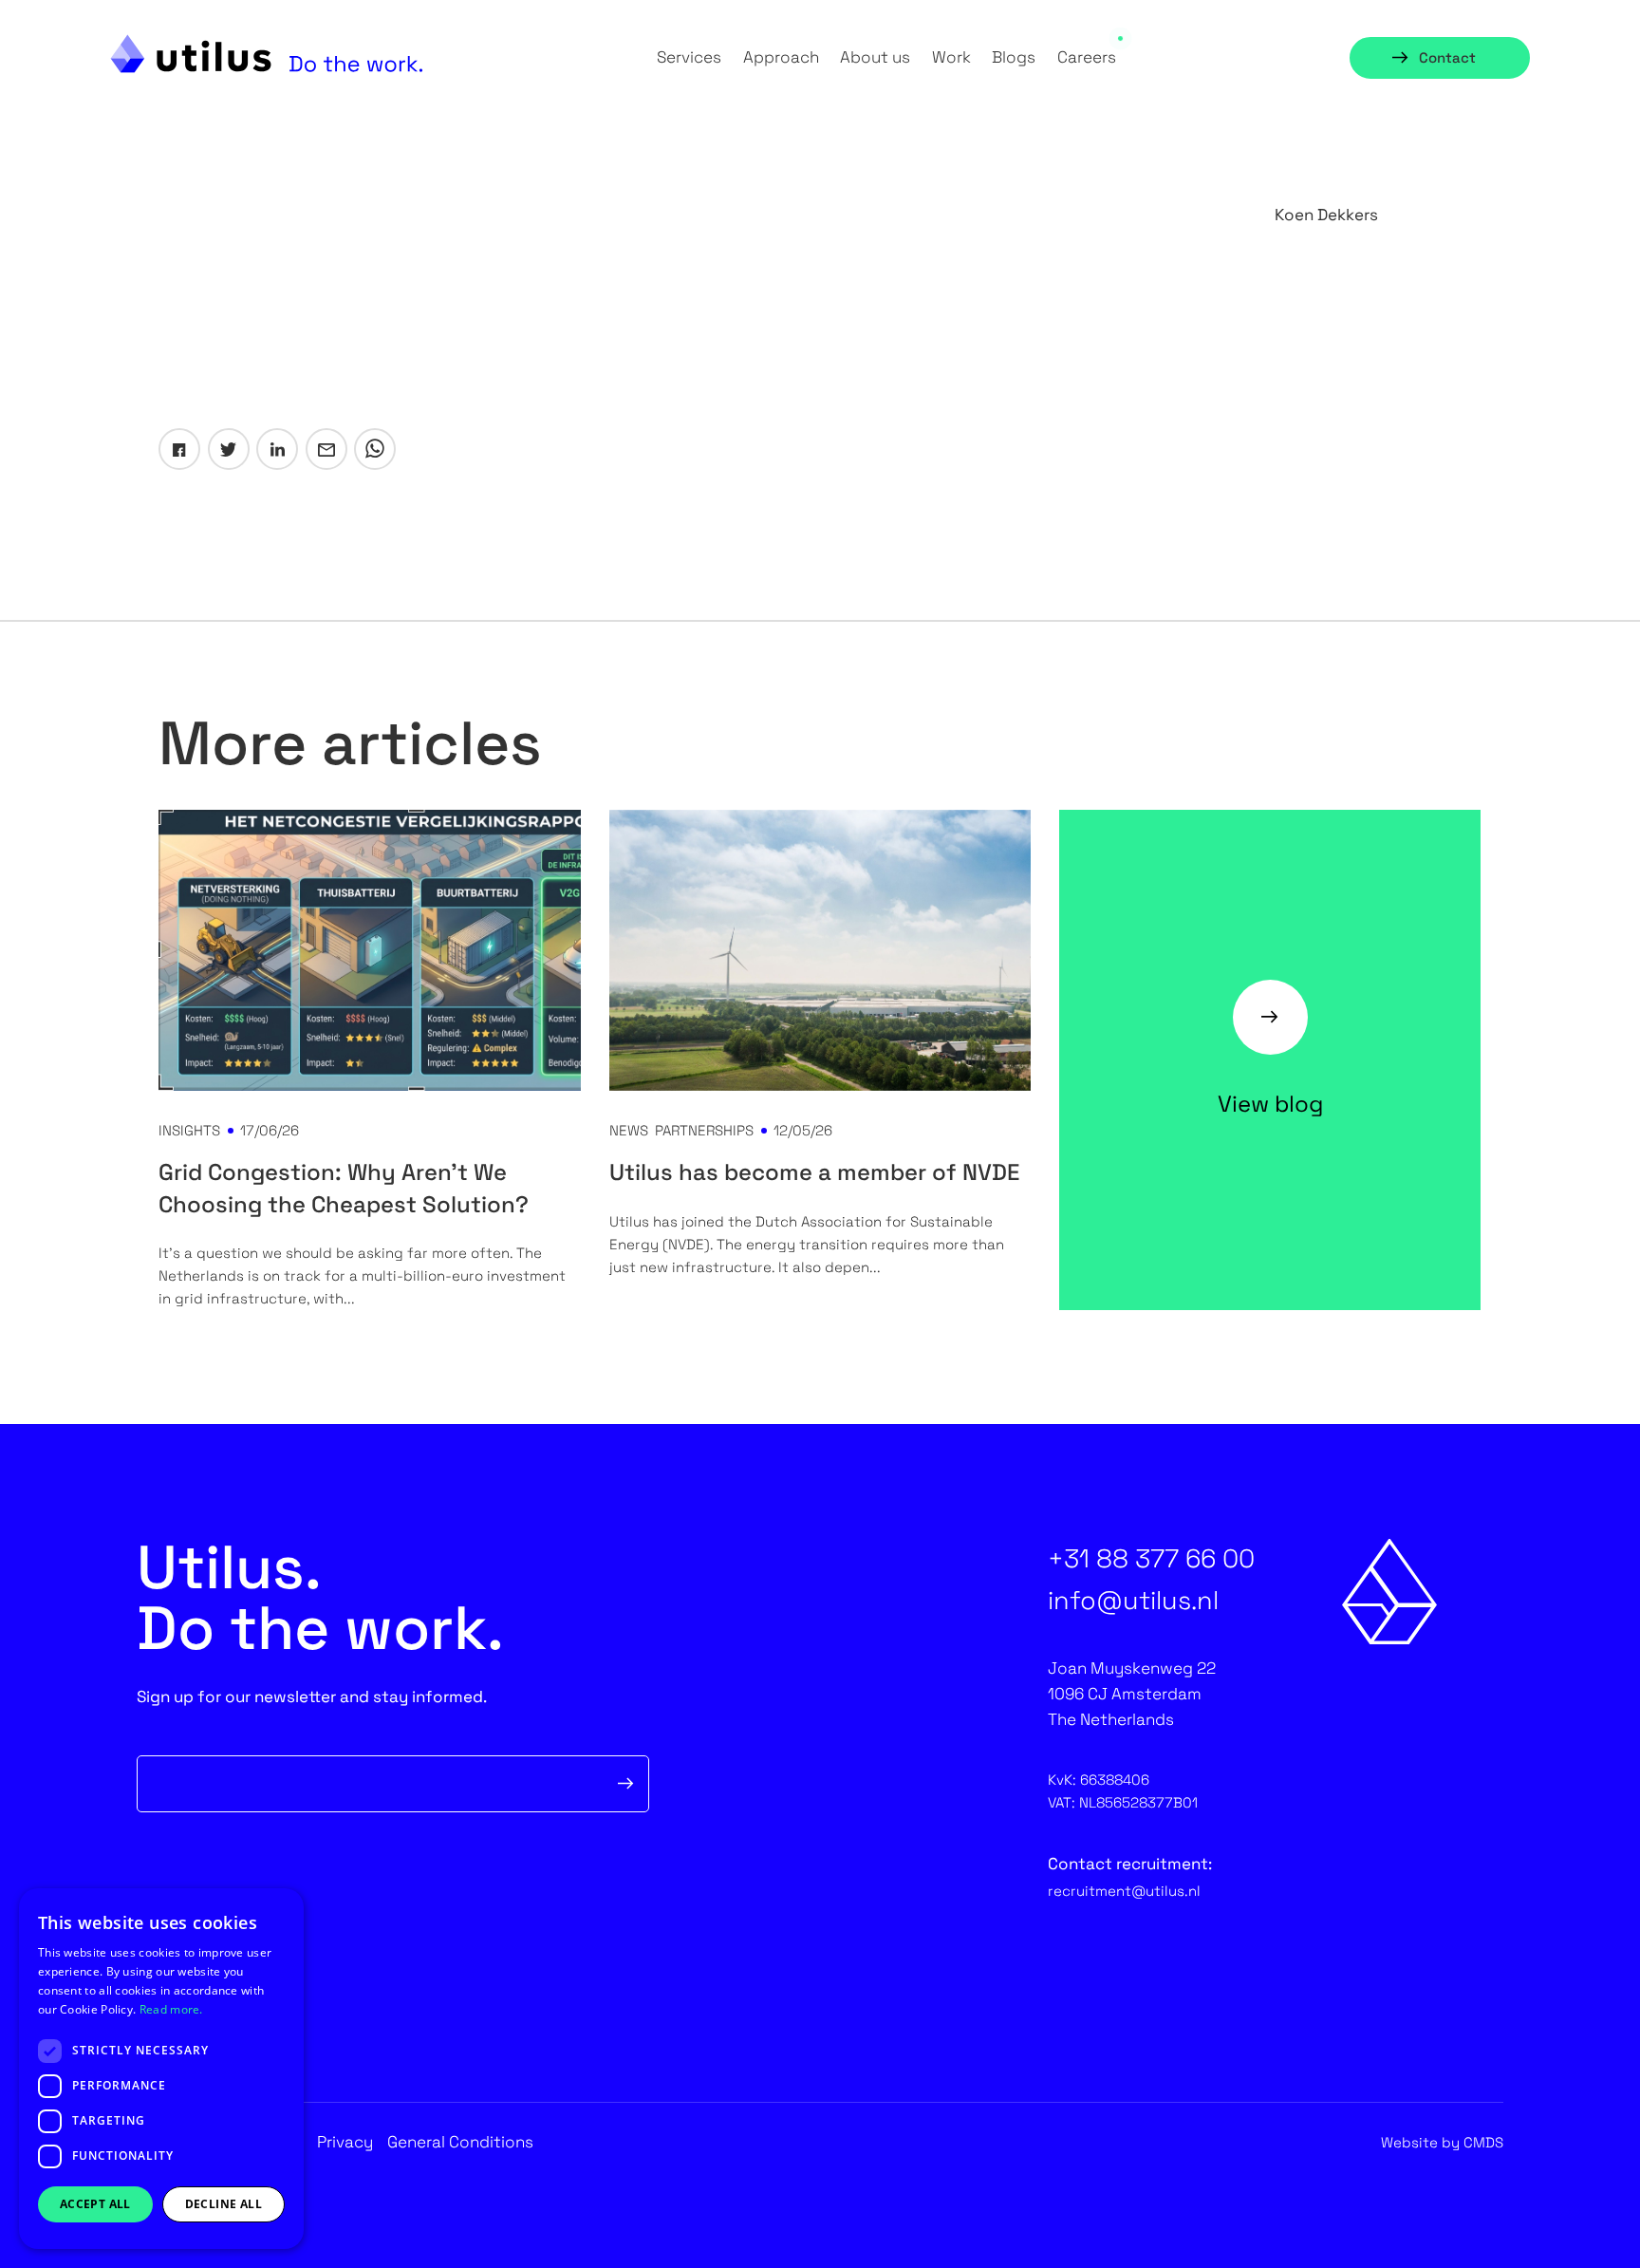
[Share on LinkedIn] (277, 449)
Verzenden (626, 1784)
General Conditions (460, 2142)
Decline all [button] (224, 2204)
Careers (1087, 57)
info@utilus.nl (1133, 1600)
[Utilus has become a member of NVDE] (820, 950)
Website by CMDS (1442, 2142)
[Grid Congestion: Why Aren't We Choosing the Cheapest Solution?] (369, 950)
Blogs (1014, 57)
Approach (781, 57)
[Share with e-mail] (326, 449)
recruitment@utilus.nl (1124, 1891)
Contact (1447, 57)
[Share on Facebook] (179, 449)
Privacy (345, 2142)
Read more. (171, 2009)
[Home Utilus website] (267, 54)
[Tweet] (229, 449)
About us (875, 57)
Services (689, 57)
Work (951, 57)
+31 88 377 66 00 (1151, 1558)
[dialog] (161, 2069)
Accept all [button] (95, 2204)
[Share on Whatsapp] (375, 449)
